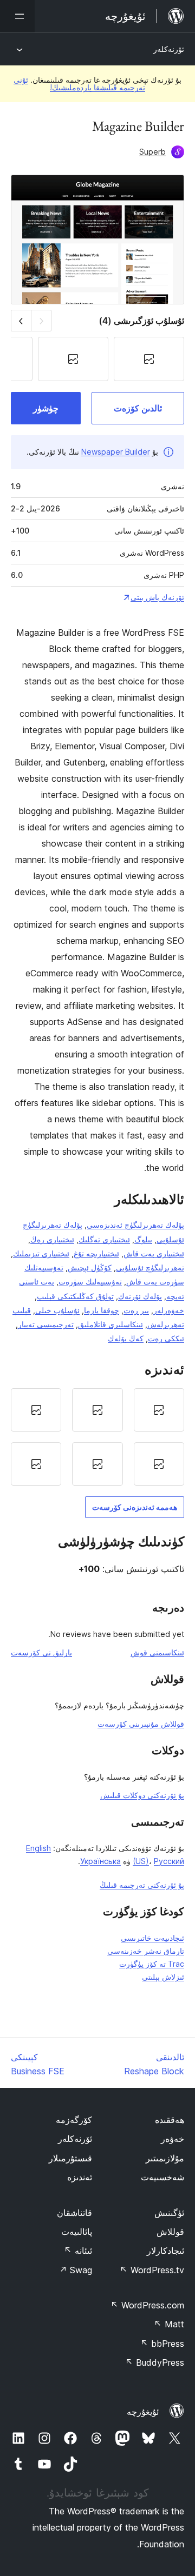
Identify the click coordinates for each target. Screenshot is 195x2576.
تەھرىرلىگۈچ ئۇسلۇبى (150, 1267)
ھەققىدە (170, 2120)
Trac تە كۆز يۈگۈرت (152, 1964)
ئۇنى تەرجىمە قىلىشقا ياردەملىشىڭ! (79, 84)
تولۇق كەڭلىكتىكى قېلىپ (75, 1296)
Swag (76, 2270)
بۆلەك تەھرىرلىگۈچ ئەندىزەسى (135, 1225)
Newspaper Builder (116, 452)
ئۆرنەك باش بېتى (157, 597)
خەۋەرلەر (169, 1310)
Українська (100, 1861)
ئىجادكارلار (165, 2251)
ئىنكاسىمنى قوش (157, 1652)
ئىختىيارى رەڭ (52, 1239)
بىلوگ (143, 1239)
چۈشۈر (46, 408)
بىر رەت (136, 1310)
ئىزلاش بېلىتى (163, 1977)
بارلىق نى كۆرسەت (41, 1652)
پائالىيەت (77, 2232)
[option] (159, 1410)
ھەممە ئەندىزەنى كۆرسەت (135, 1507)
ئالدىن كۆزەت (138, 408)
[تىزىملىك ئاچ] (17, 16)
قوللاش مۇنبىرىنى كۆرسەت (141, 1724)
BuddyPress (155, 2362)
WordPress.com (147, 2305)
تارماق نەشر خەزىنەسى (146, 1951)
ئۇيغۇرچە (143, 2412)
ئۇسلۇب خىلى (57, 1310)
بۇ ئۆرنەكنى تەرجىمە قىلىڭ (142, 1885)
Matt (169, 2324)
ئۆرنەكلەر (169, 49)
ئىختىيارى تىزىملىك (41, 1253)
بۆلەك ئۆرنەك (140, 1296)
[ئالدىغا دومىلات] (21, 320)
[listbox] (97, 1437)
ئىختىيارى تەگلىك (104, 1239)
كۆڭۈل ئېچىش (90, 1267)
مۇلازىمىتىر (165, 2158)
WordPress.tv (152, 2270)
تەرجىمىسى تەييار (46, 1324)
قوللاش (170, 2232)
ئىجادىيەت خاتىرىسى (152, 1938)
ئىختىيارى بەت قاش (154, 1253)
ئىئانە (78, 2251)
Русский (169, 1861)
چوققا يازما (102, 1310)
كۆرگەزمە (74, 2120)
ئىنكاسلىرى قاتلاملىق (110, 1324)
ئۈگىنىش (169, 2213)
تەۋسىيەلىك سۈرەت (90, 1282)
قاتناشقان (74, 2213)
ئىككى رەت (166, 1338)
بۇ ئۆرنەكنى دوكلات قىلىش (142, 1795)
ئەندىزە (80, 2177)
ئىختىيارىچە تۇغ (96, 1253)
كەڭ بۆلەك (126, 1338)
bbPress (162, 2344)
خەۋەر (173, 2139)
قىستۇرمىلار (70, 2158)
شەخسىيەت (162, 2177)
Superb (152, 152)
